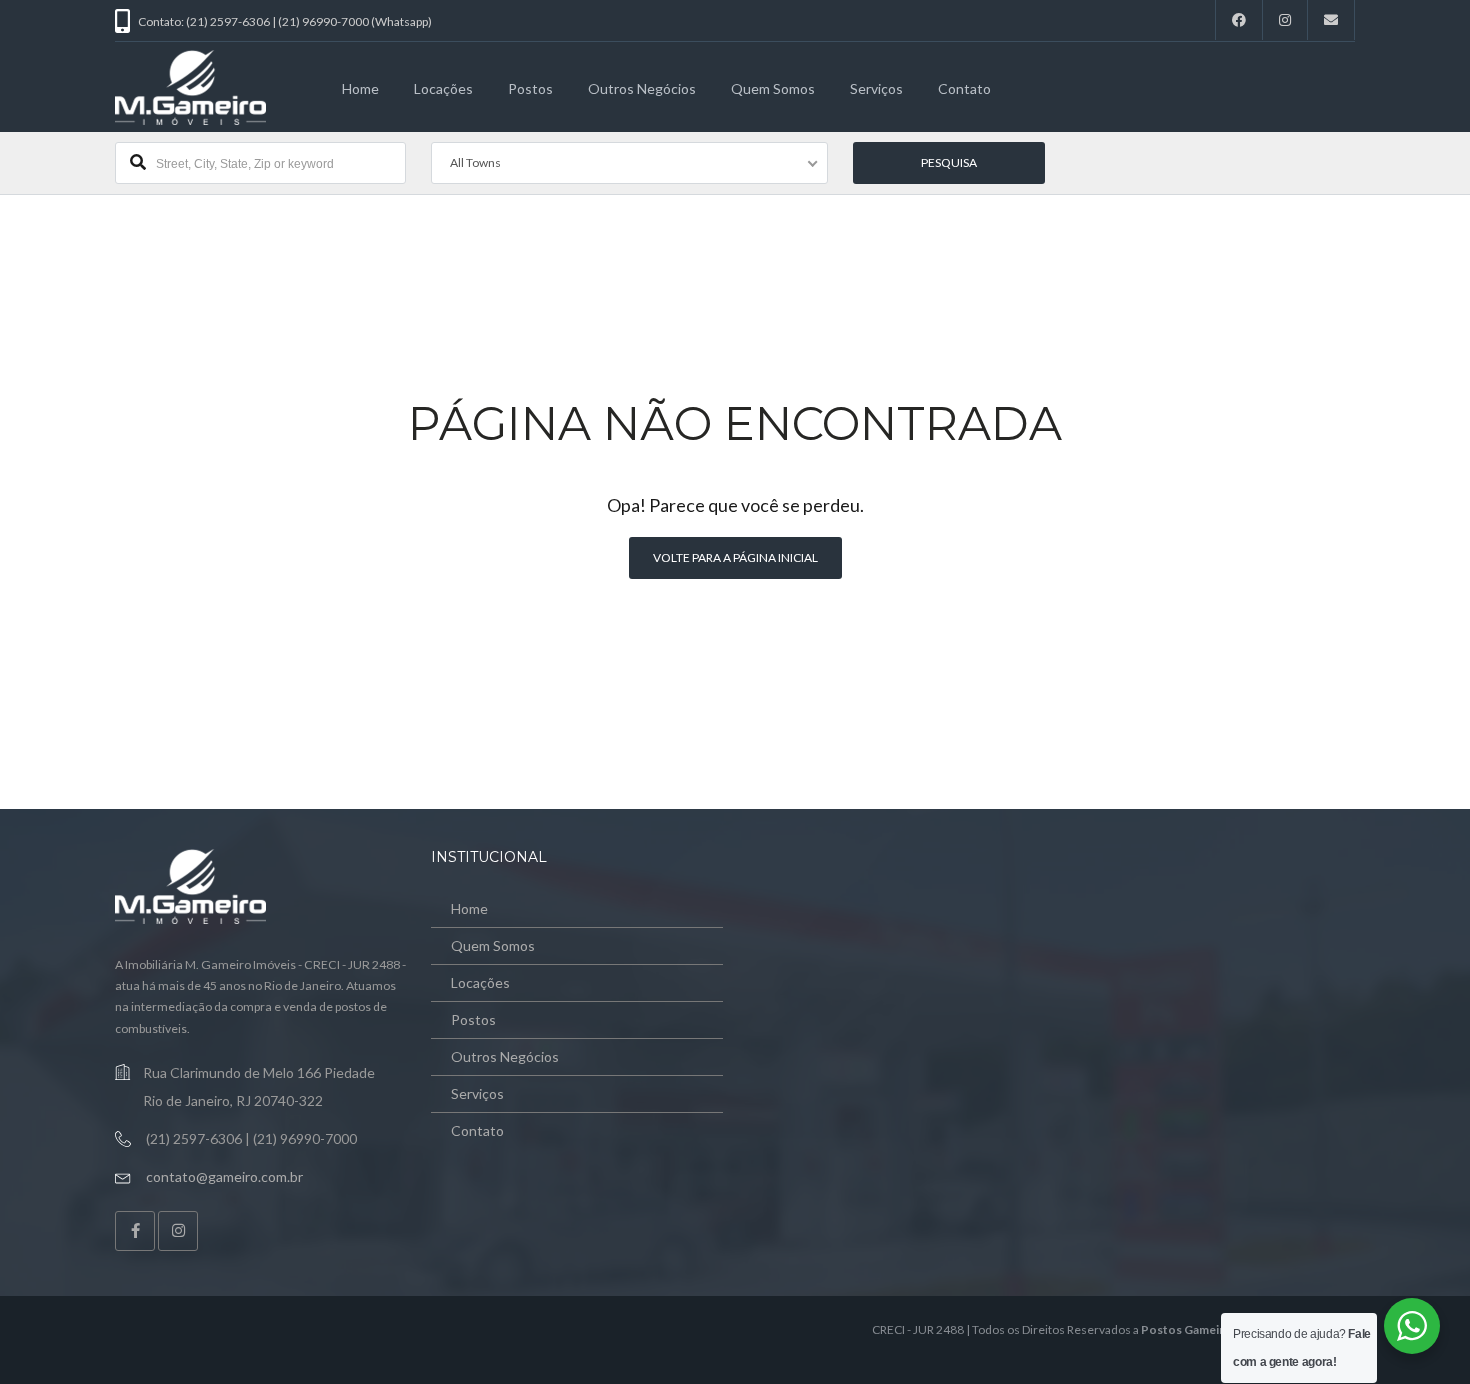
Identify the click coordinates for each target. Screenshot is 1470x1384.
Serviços (876, 88)
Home (360, 88)
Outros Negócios (642, 88)
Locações (443, 88)
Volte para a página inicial (735, 557)
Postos (530, 88)
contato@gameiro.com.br (224, 1176)
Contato (964, 88)
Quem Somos (773, 88)
